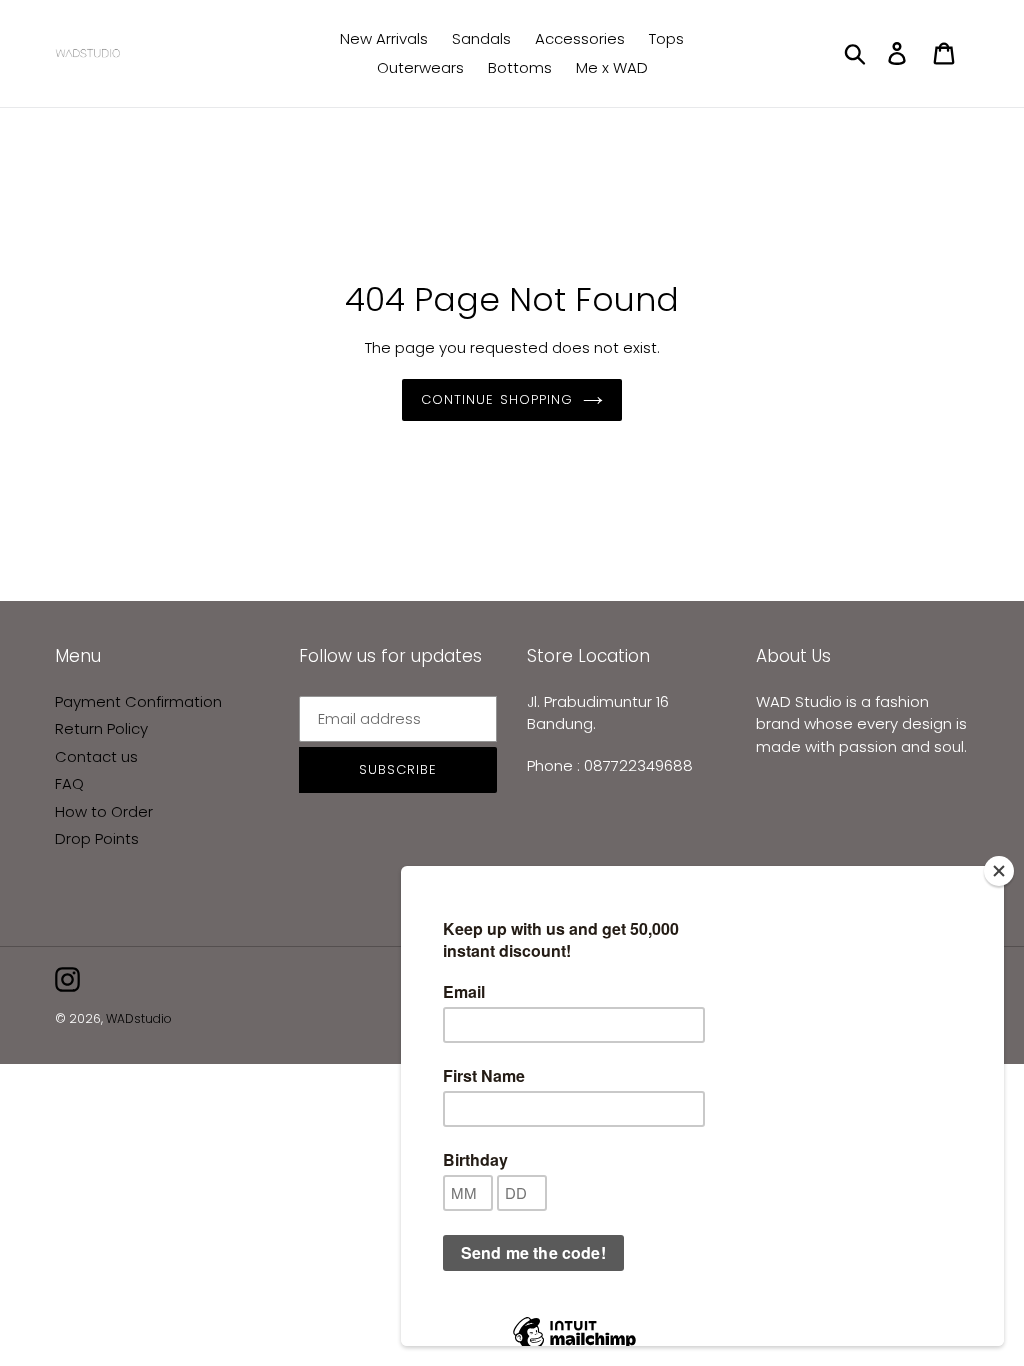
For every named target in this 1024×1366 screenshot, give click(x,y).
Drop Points (97, 838)
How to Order (104, 811)
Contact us (96, 756)
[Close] (999, 871)
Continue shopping (497, 399)
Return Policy (101, 728)
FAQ (69, 783)
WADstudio (139, 1018)
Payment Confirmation (138, 701)
